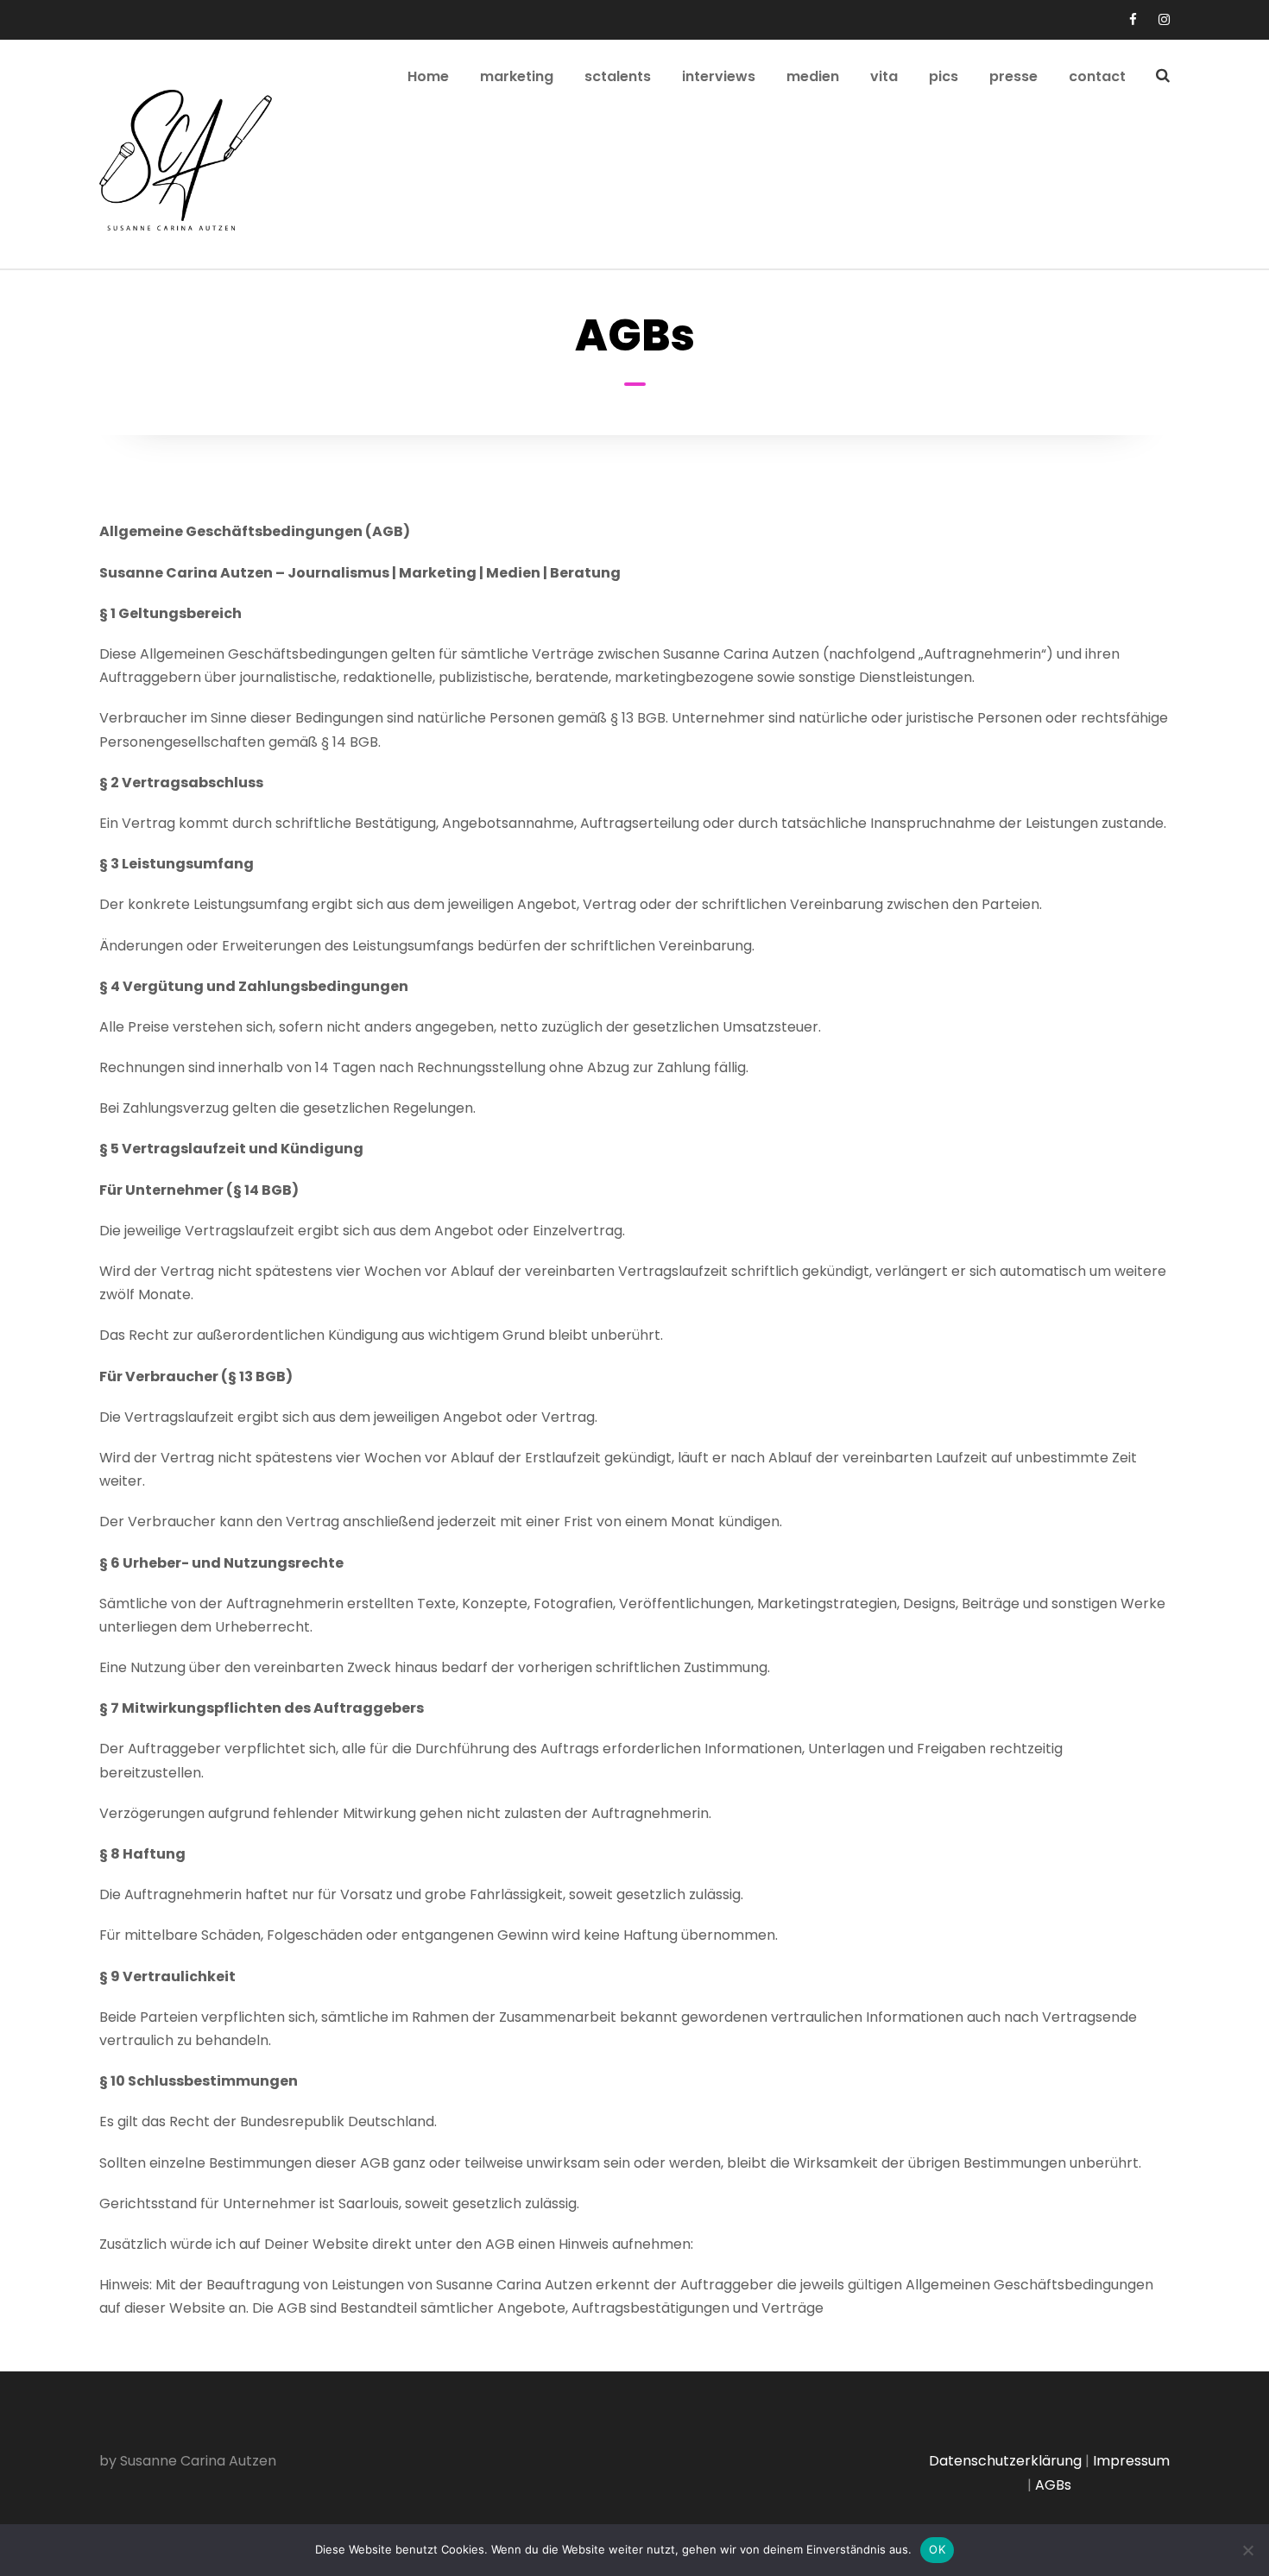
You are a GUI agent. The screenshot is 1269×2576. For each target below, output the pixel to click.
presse (1013, 76)
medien (813, 76)
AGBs (1053, 2485)
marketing (517, 76)
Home (428, 76)
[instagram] (1164, 19)
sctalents (618, 76)
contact (1097, 76)
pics (944, 76)
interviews (719, 76)
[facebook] (1133, 19)
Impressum (1131, 2461)
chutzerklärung (1030, 2461)
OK (937, 2549)
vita (884, 76)
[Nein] (1247, 2550)
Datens (953, 2461)
